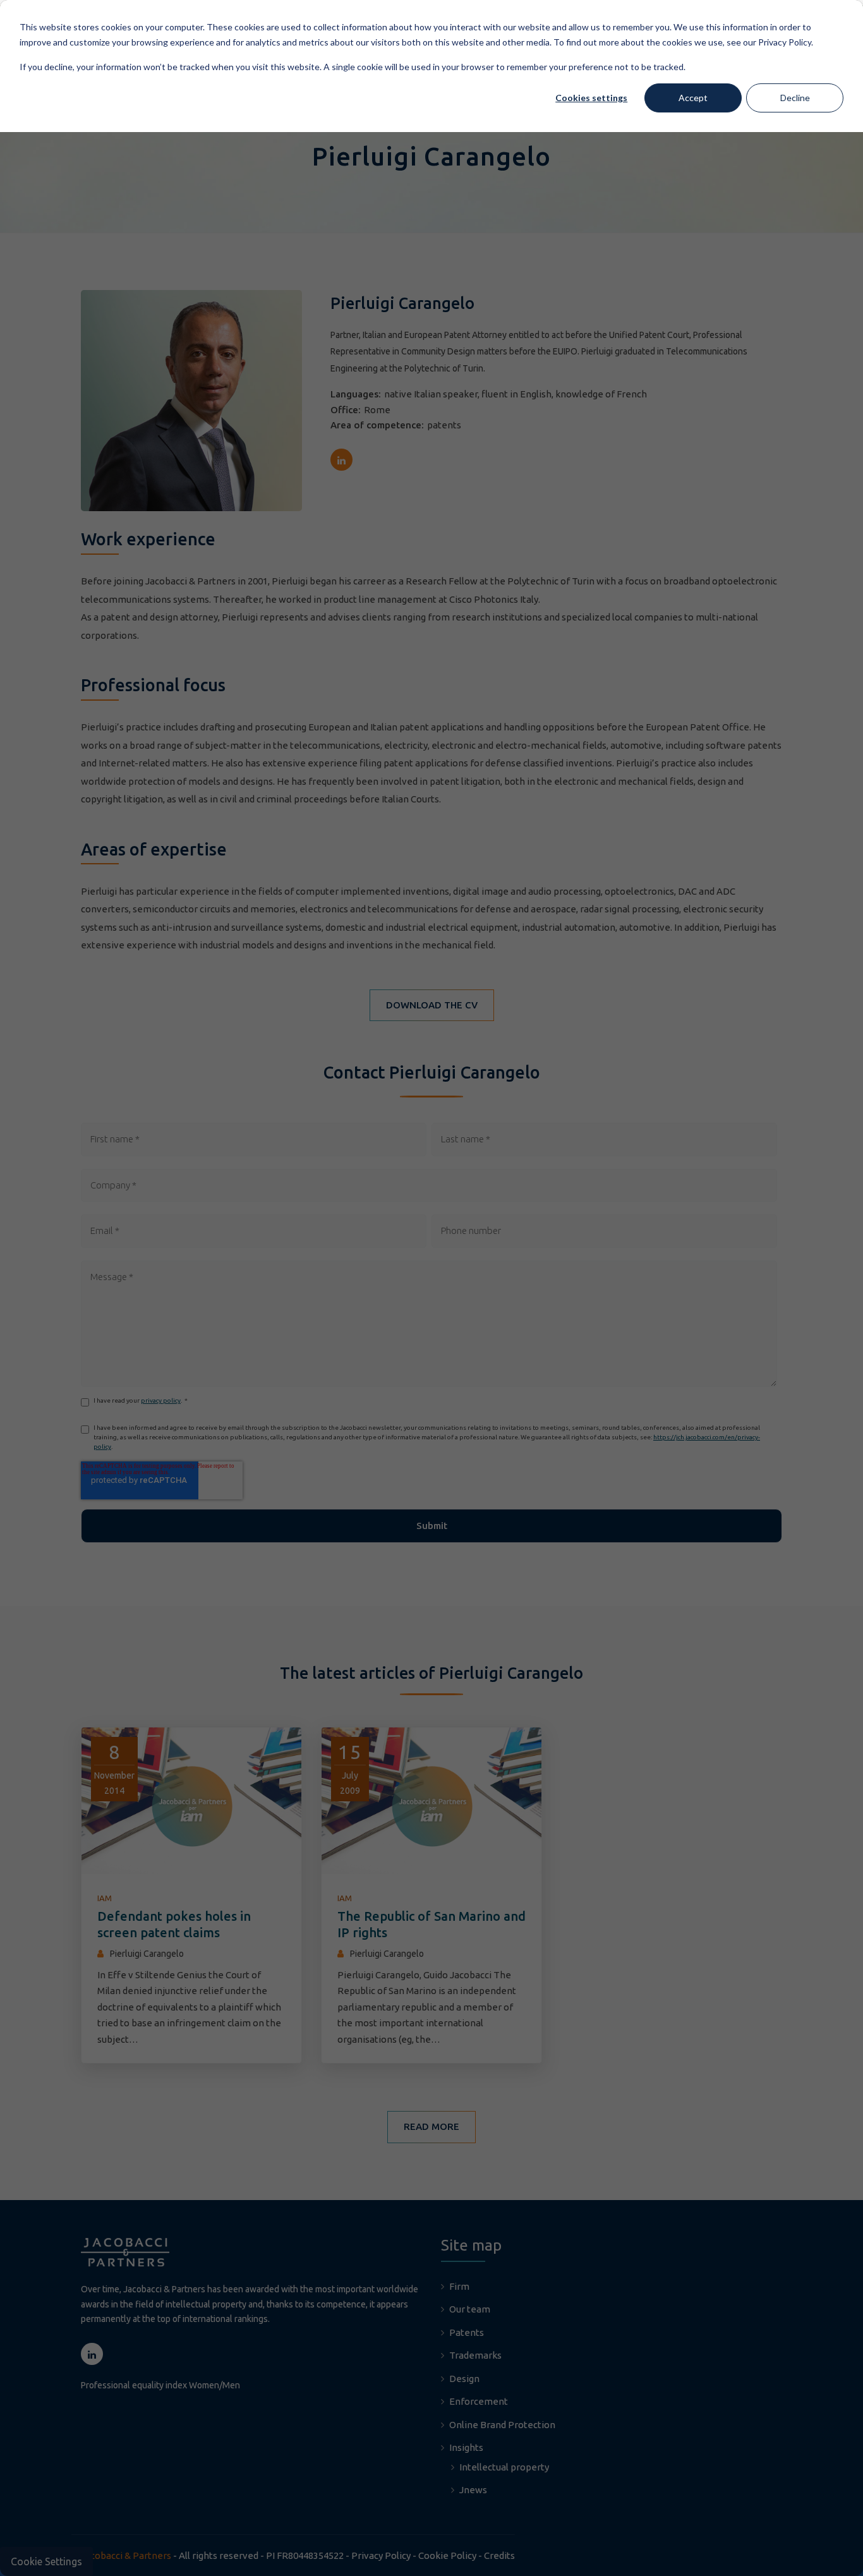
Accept (693, 98)
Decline (795, 98)
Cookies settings (591, 98)
